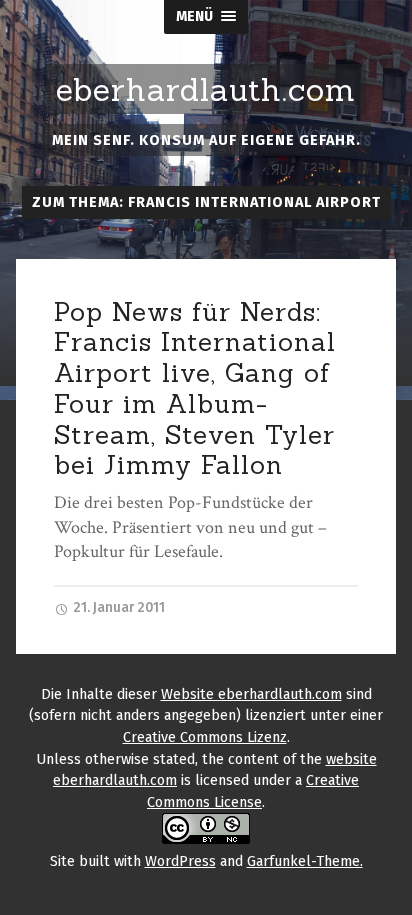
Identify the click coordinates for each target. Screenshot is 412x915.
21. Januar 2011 (117, 607)
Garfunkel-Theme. (305, 861)
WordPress (180, 861)
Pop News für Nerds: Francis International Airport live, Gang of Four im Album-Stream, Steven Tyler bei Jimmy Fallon (195, 388)
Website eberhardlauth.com (251, 694)
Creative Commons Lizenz (205, 737)
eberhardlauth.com (206, 90)
